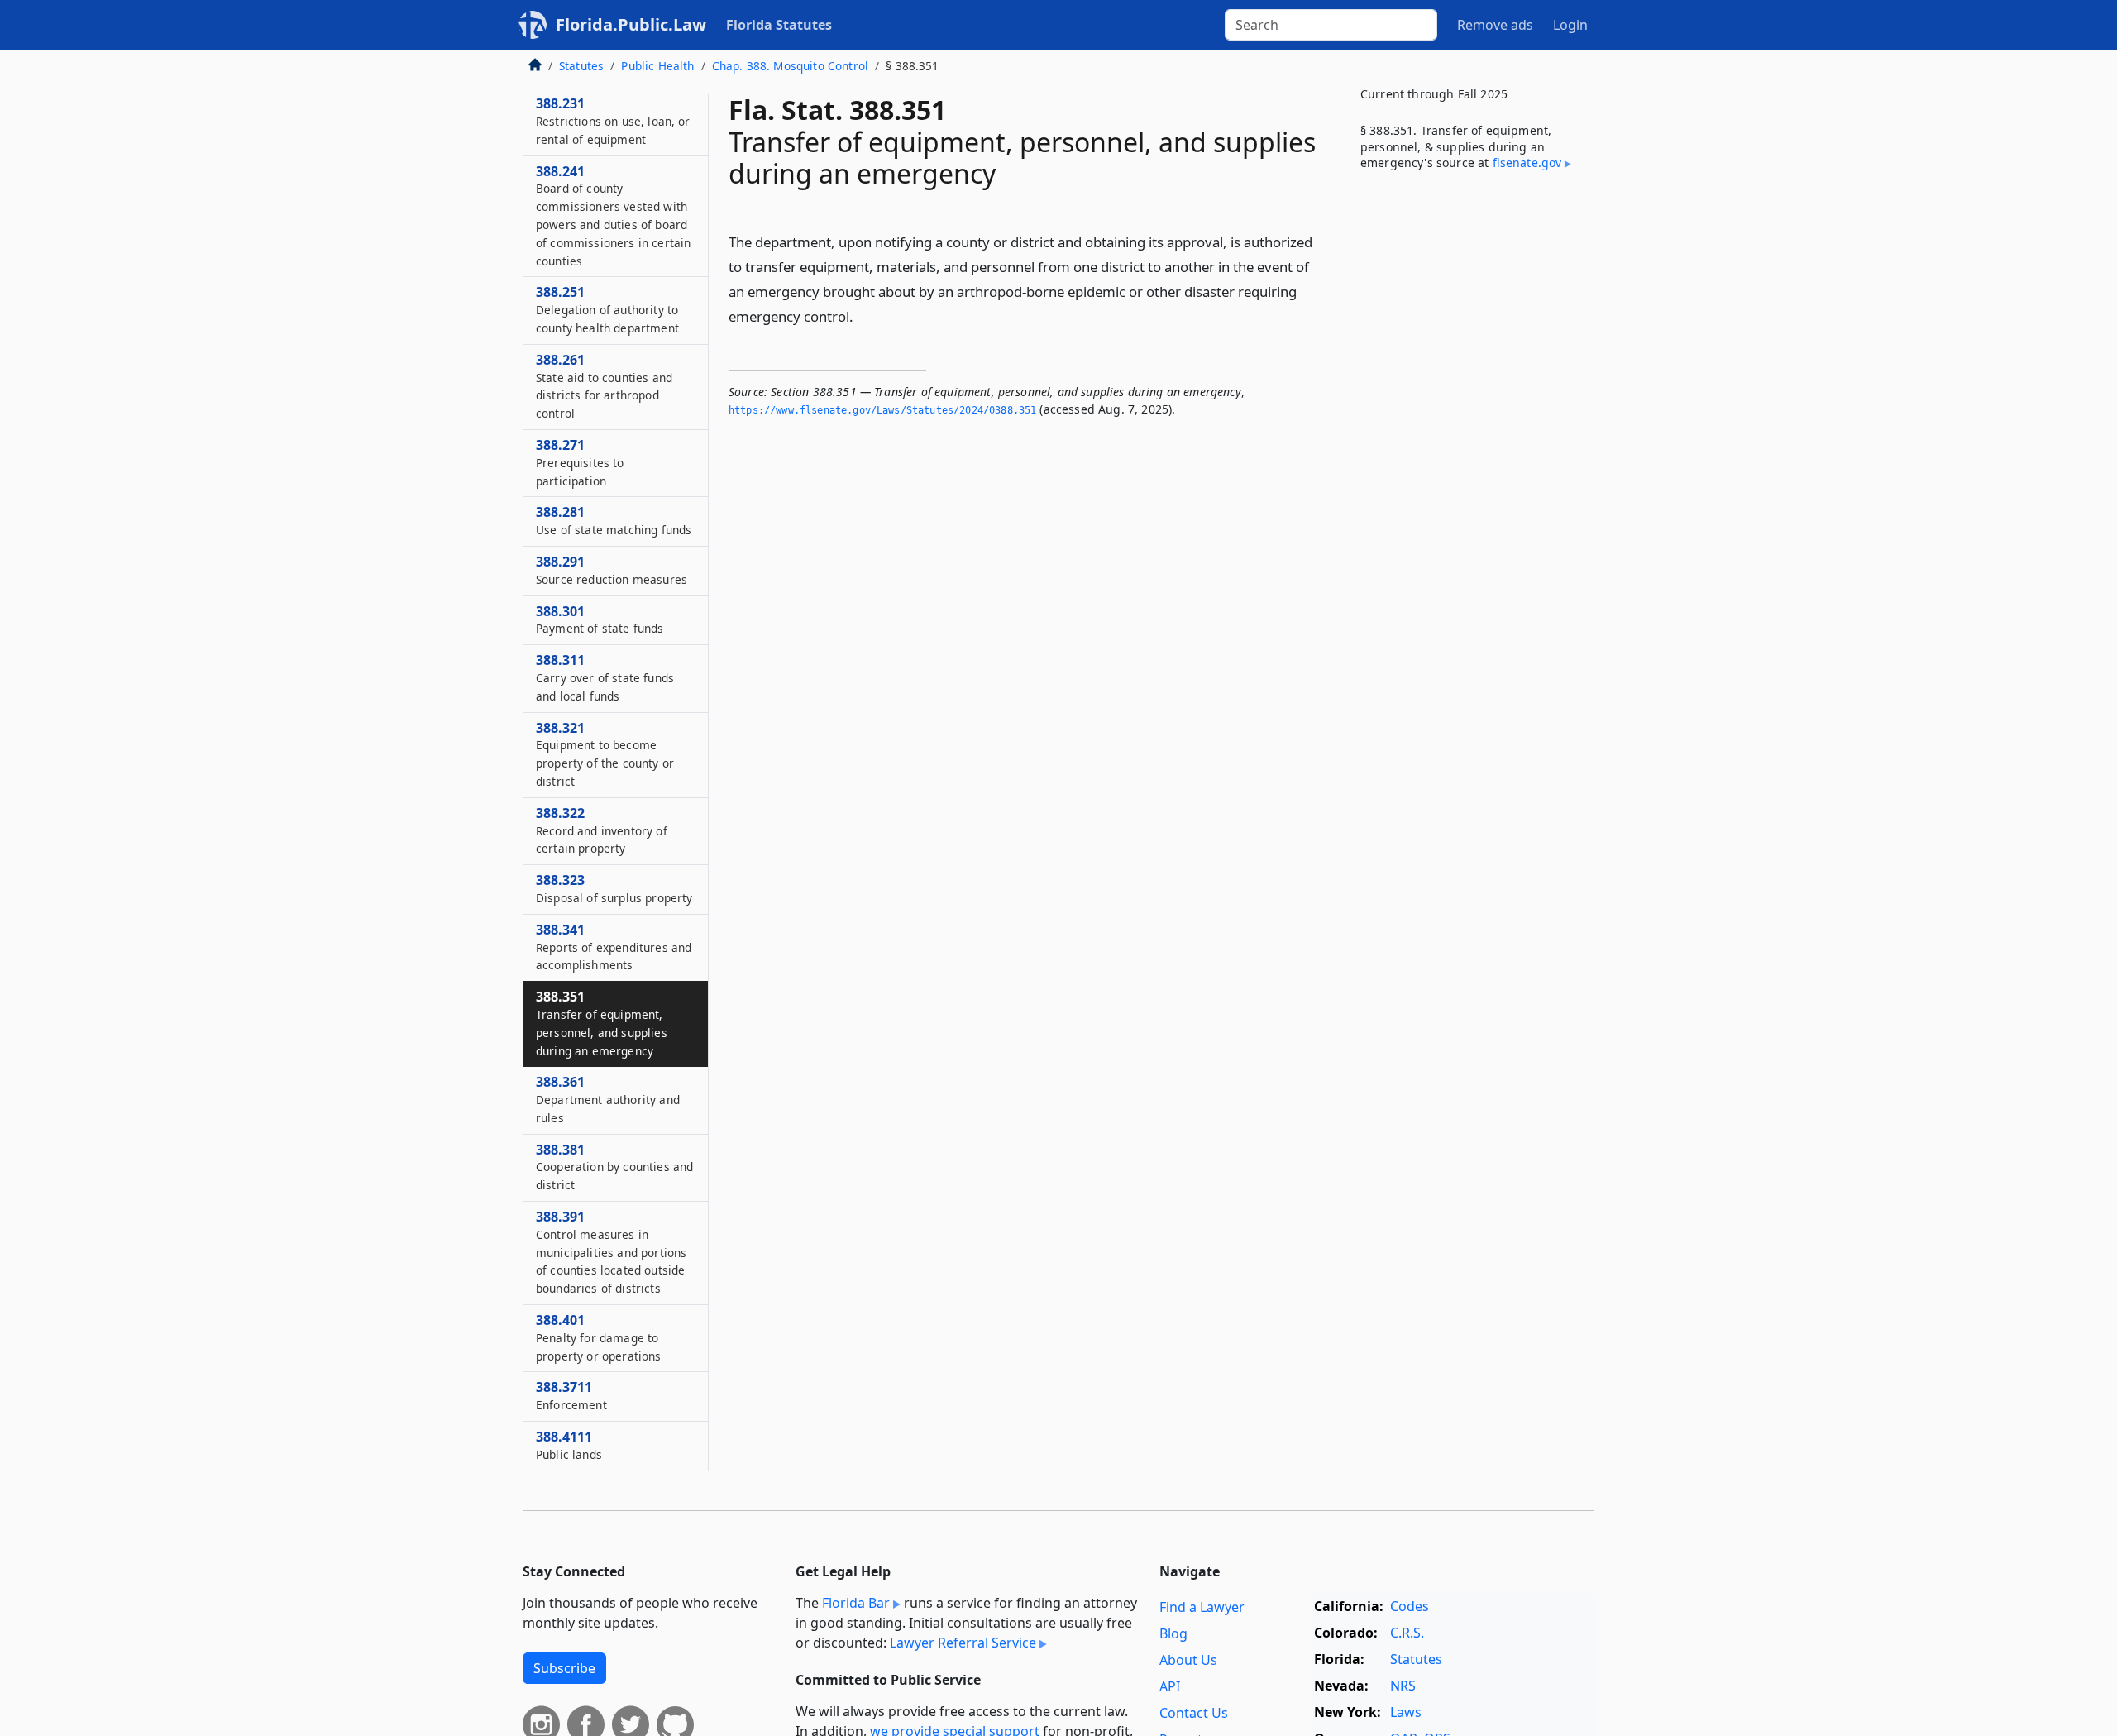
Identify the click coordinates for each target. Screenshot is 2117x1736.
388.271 (580, 462)
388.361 (608, 1099)
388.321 (605, 754)
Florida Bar (856, 1603)
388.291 (612, 570)
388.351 (602, 1023)
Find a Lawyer (1202, 1607)
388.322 (602, 830)
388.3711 (571, 1395)
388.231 (613, 121)
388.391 (611, 1252)
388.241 (613, 215)
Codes (1410, 1606)
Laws (1406, 1712)
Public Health (657, 66)
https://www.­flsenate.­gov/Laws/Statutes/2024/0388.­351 (882, 410)
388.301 (600, 619)
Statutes (581, 66)
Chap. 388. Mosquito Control (790, 66)
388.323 (614, 888)
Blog (1173, 1633)
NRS (1403, 1686)
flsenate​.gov (1527, 163)
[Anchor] (863, 316)
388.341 (614, 947)
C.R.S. (1407, 1633)
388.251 (607, 309)
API (1170, 1686)
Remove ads (1495, 25)
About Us (1188, 1660)
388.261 (604, 386)
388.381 (614, 1167)
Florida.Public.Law (631, 24)
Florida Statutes (779, 25)
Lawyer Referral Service (963, 1643)
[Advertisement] (1470, 458)
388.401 (599, 1337)
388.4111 (569, 1445)
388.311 (605, 677)
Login (1570, 25)
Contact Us (1194, 1713)
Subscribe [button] (564, 1668)
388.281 (614, 520)
